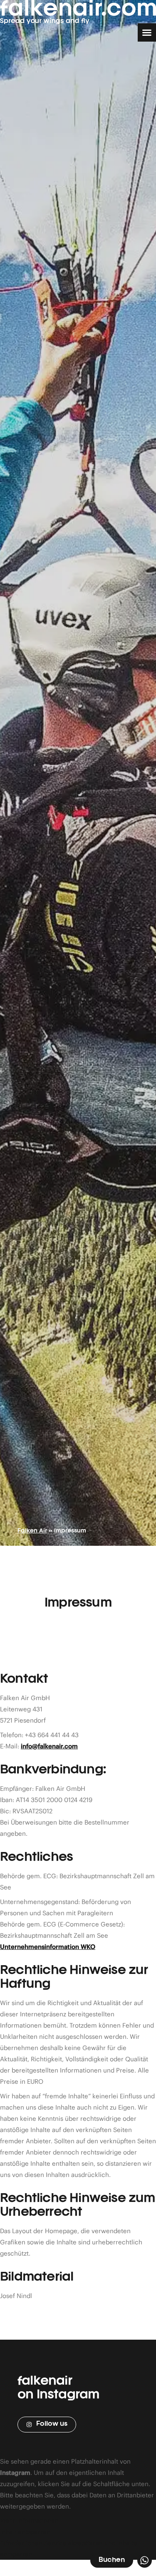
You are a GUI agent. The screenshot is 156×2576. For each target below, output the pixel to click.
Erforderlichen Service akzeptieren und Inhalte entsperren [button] (69, 2549)
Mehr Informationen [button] (29, 2520)
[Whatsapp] (145, 2560)
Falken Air (32, 1531)
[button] (147, 32)
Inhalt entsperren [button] (25, 2532)
